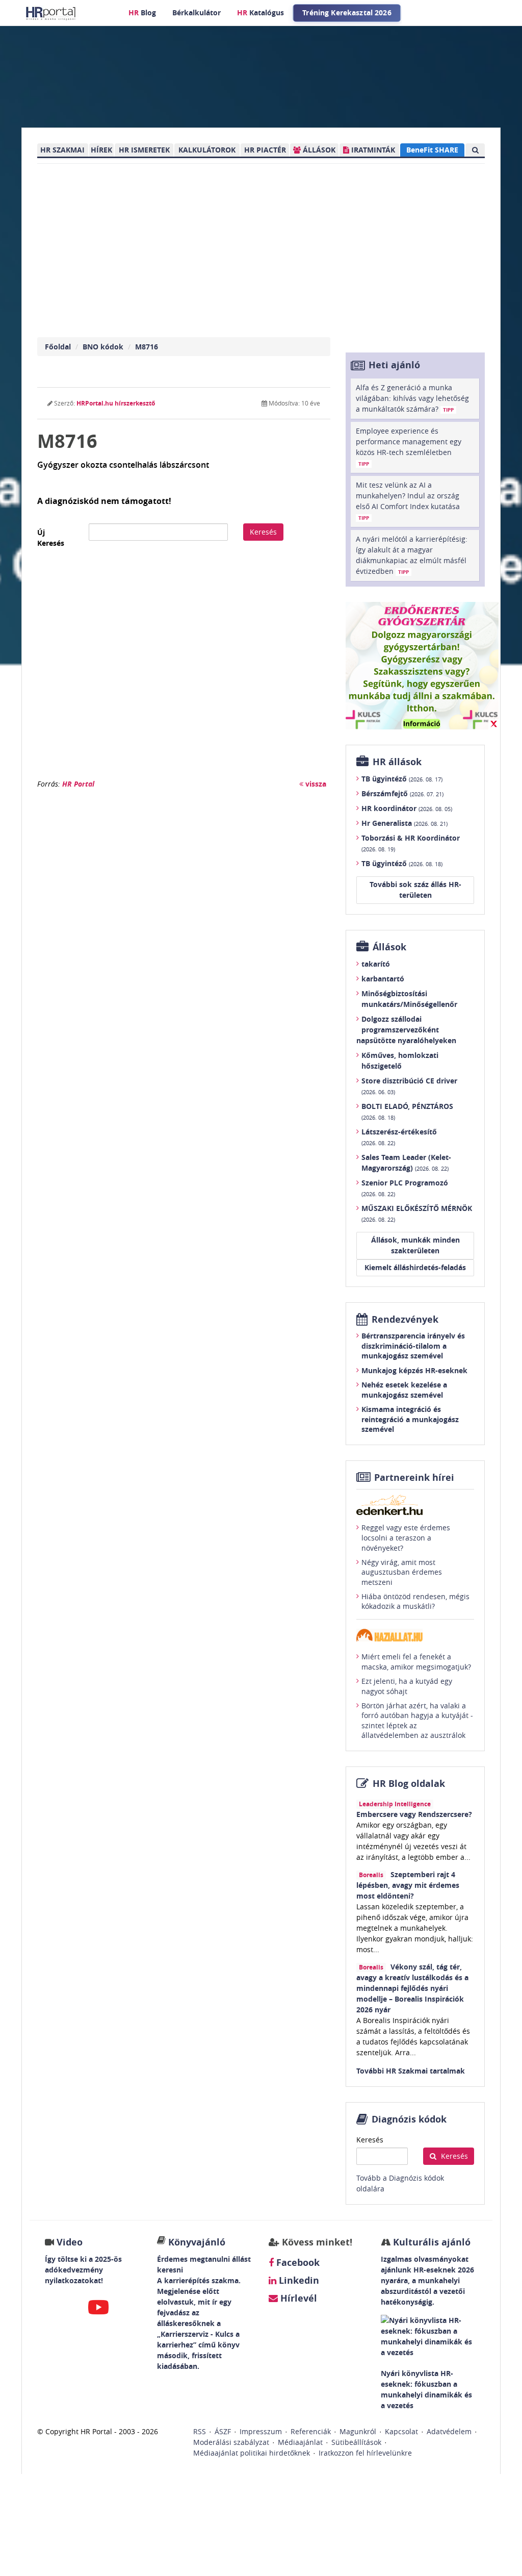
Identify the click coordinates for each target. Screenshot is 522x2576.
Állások (389, 947)
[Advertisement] (184, 670)
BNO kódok (103, 347)
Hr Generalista (404, 823)
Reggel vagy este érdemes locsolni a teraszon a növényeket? (406, 1537)
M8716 (147, 347)
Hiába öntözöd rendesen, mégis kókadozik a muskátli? (415, 1601)
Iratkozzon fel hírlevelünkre (365, 2453)
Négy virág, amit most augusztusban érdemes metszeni (402, 1572)
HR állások (397, 762)
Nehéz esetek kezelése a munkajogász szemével (404, 1390)
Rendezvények (405, 1319)
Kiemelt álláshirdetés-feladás (415, 1267)
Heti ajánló (394, 365)
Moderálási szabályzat (231, 2442)
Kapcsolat (401, 2431)
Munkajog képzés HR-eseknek (414, 1370)
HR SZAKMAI (62, 150)
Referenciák (311, 2431)
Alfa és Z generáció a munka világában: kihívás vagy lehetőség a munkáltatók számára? (412, 398)
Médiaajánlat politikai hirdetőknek (252, 2453)
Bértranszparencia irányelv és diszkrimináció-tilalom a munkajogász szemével (413, 1346)
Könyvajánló (197, 2242)
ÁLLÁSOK (318, 150)
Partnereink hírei (414, 1478)
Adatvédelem (449, 2431)
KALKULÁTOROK (207, 150)
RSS (200, 2431)
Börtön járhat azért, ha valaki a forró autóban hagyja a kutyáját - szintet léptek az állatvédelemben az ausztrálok (417, 1721)
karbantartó (383, 979)
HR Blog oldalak (409, 1784)
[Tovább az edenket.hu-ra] (415, 1505)
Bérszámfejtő (402, 793)
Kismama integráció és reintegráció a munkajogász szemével (410, 1419)
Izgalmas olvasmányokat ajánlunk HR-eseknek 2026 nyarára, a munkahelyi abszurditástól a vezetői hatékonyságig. (427, 2280)
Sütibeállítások (356, 2442)
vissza (315, 784)
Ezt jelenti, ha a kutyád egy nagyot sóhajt (407, 1686)
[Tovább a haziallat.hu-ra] (415, 1635)
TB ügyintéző (402, 779)
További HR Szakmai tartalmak (411, 2071)
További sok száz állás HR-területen (415, 890)
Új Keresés (51, 538)
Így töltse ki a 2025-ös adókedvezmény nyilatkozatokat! (83, 2270)
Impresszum (261, 2431)
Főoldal (58, 347)
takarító (376, 964)
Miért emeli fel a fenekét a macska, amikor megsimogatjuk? (416, 1662)
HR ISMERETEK (144, 150)
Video (70, 2242)
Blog (142, 12)
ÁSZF (223, 2431)
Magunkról (358, 2431)
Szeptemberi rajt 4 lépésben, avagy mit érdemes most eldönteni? (408, 1885)
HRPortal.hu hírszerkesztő (116, 403)
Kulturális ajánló (430, 2242)
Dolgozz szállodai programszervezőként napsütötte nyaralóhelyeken (406, 1030)
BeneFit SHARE (432, 150)
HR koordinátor (407, 808)
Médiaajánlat (300, 2442)
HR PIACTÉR (265, 150)
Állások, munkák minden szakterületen (415, 1245)
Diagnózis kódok (409, 2119)
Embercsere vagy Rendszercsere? (414, 1814)
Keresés (263, 532)
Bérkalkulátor (197, 12)
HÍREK (101, 150)
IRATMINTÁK (372, 150)
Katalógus (260, 12)
